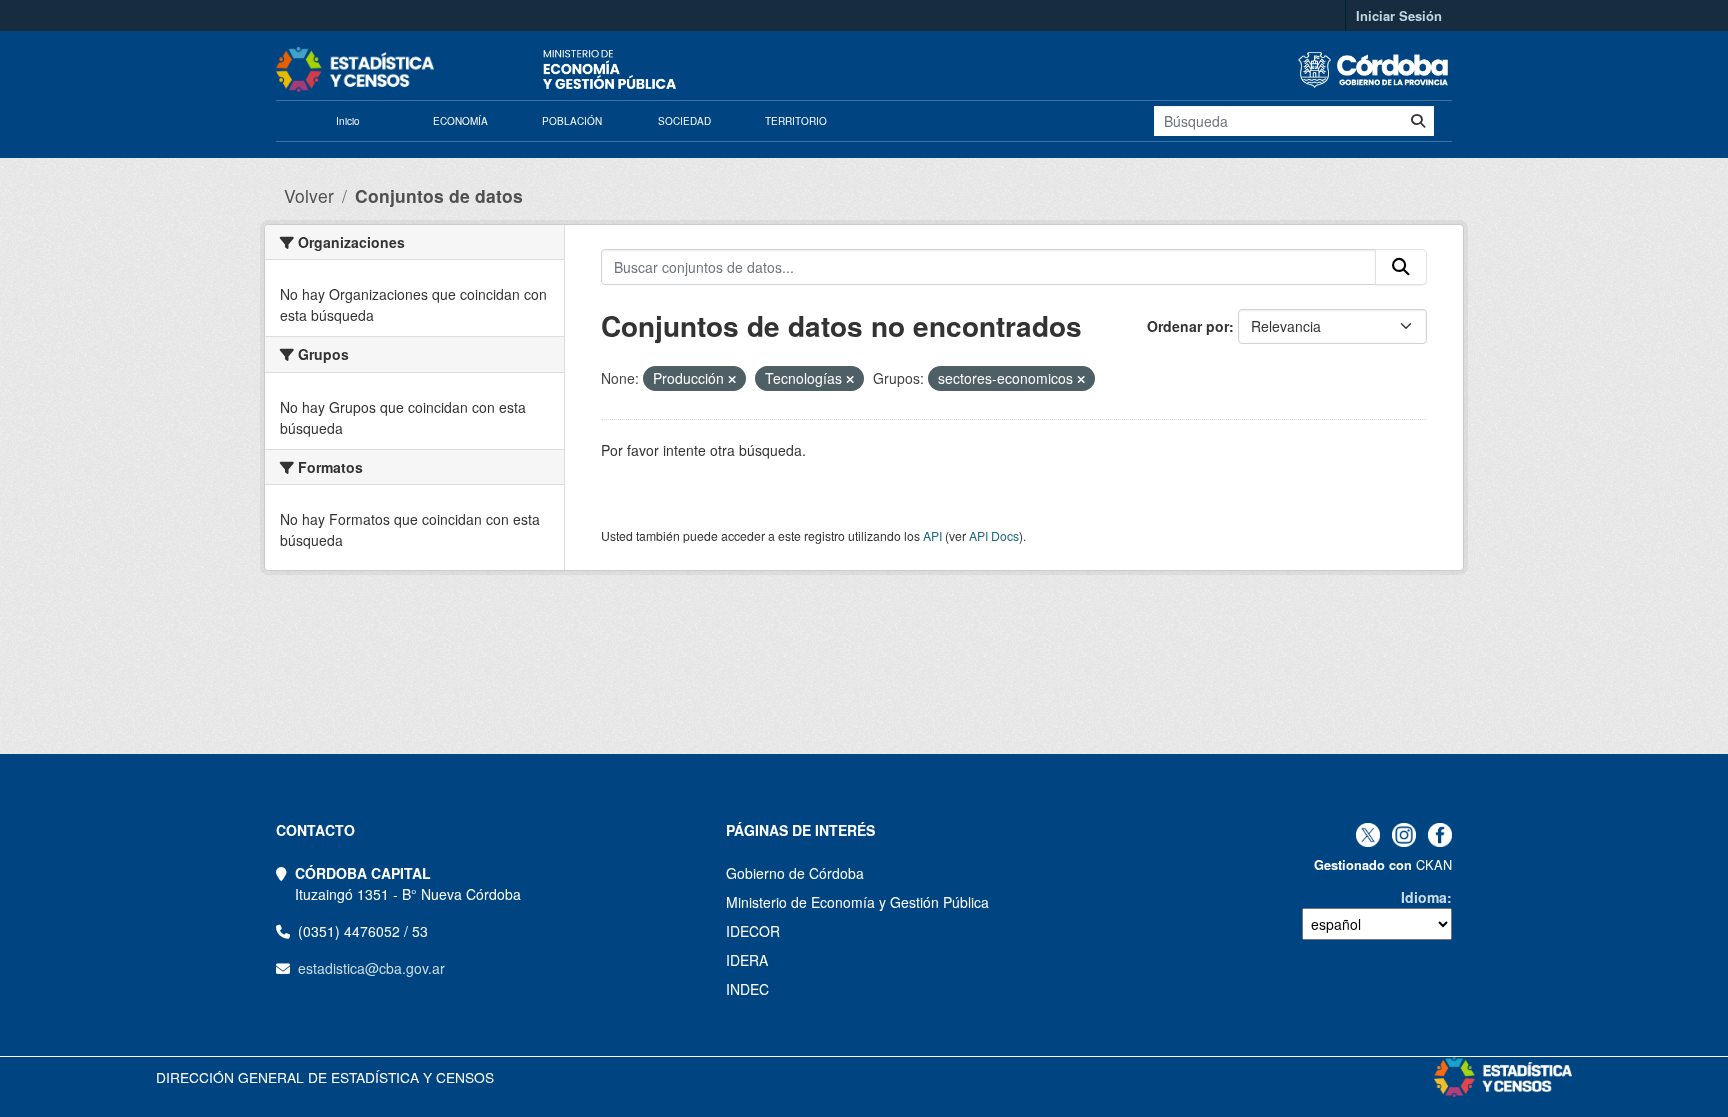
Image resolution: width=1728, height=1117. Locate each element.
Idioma (1424, 897)
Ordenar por (1188, 326)
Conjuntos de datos (439, 195)
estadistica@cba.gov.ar (371, 968)
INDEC (747, 989)
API (932, 535)
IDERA (747, 960)
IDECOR (753, 931)
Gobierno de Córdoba (795, 873)
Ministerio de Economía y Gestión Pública (857, 902)
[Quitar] (732, 379)
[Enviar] (1418, 121)
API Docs (994, 535)
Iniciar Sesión (1399, 15)
